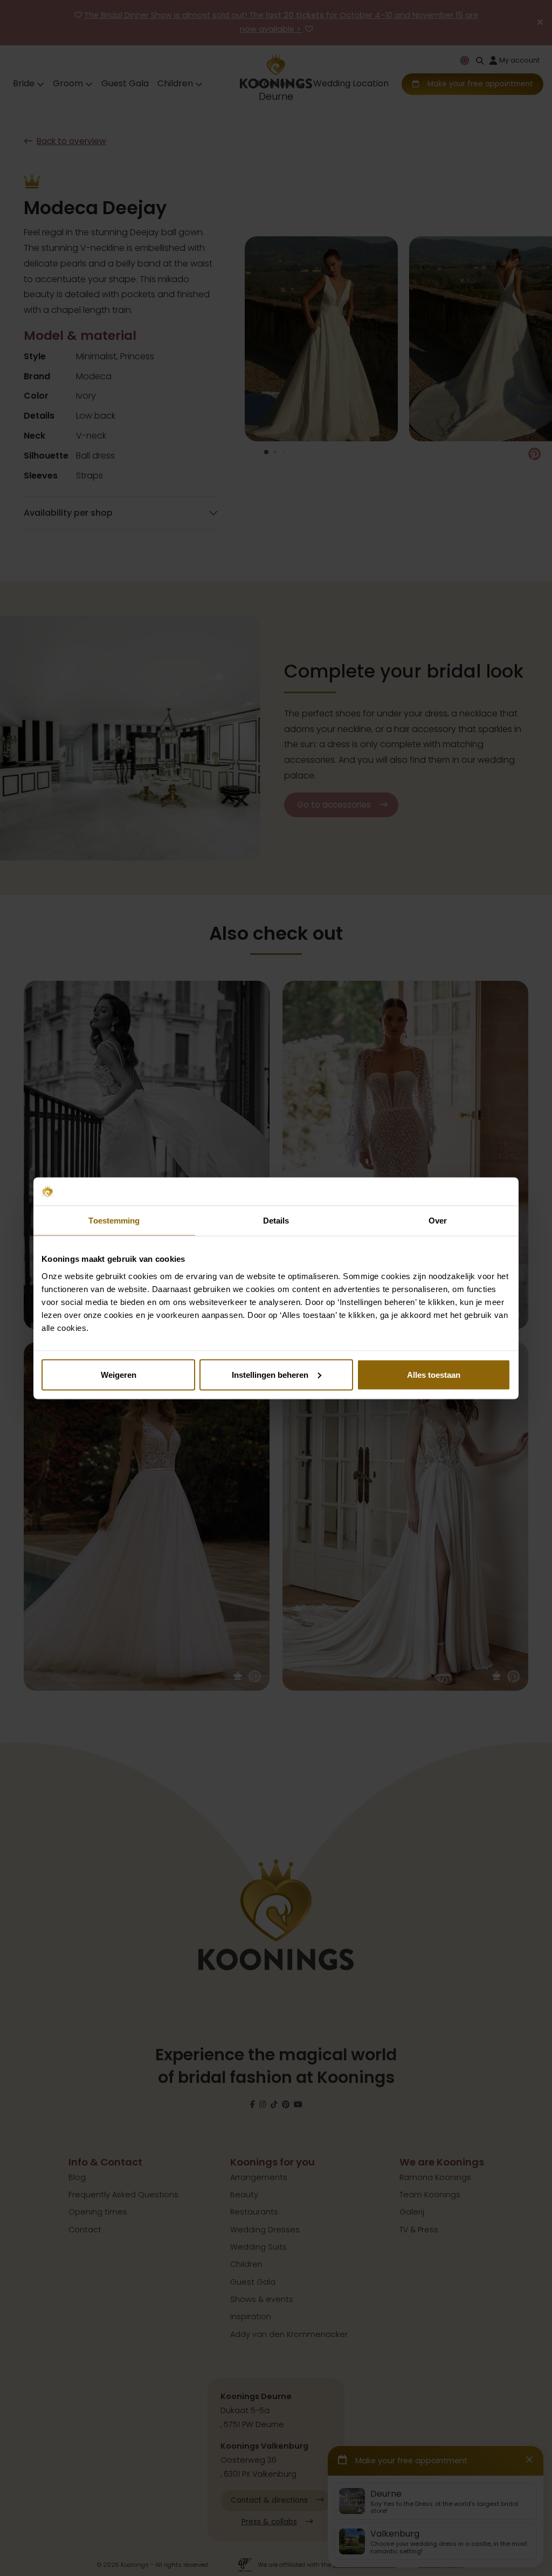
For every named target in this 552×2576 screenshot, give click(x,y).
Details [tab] (276, 1221)
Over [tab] (438, 1221)
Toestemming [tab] (114, 1221)
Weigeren (119, 1374)
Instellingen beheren (270, 1374)
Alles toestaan (434, 1374)
